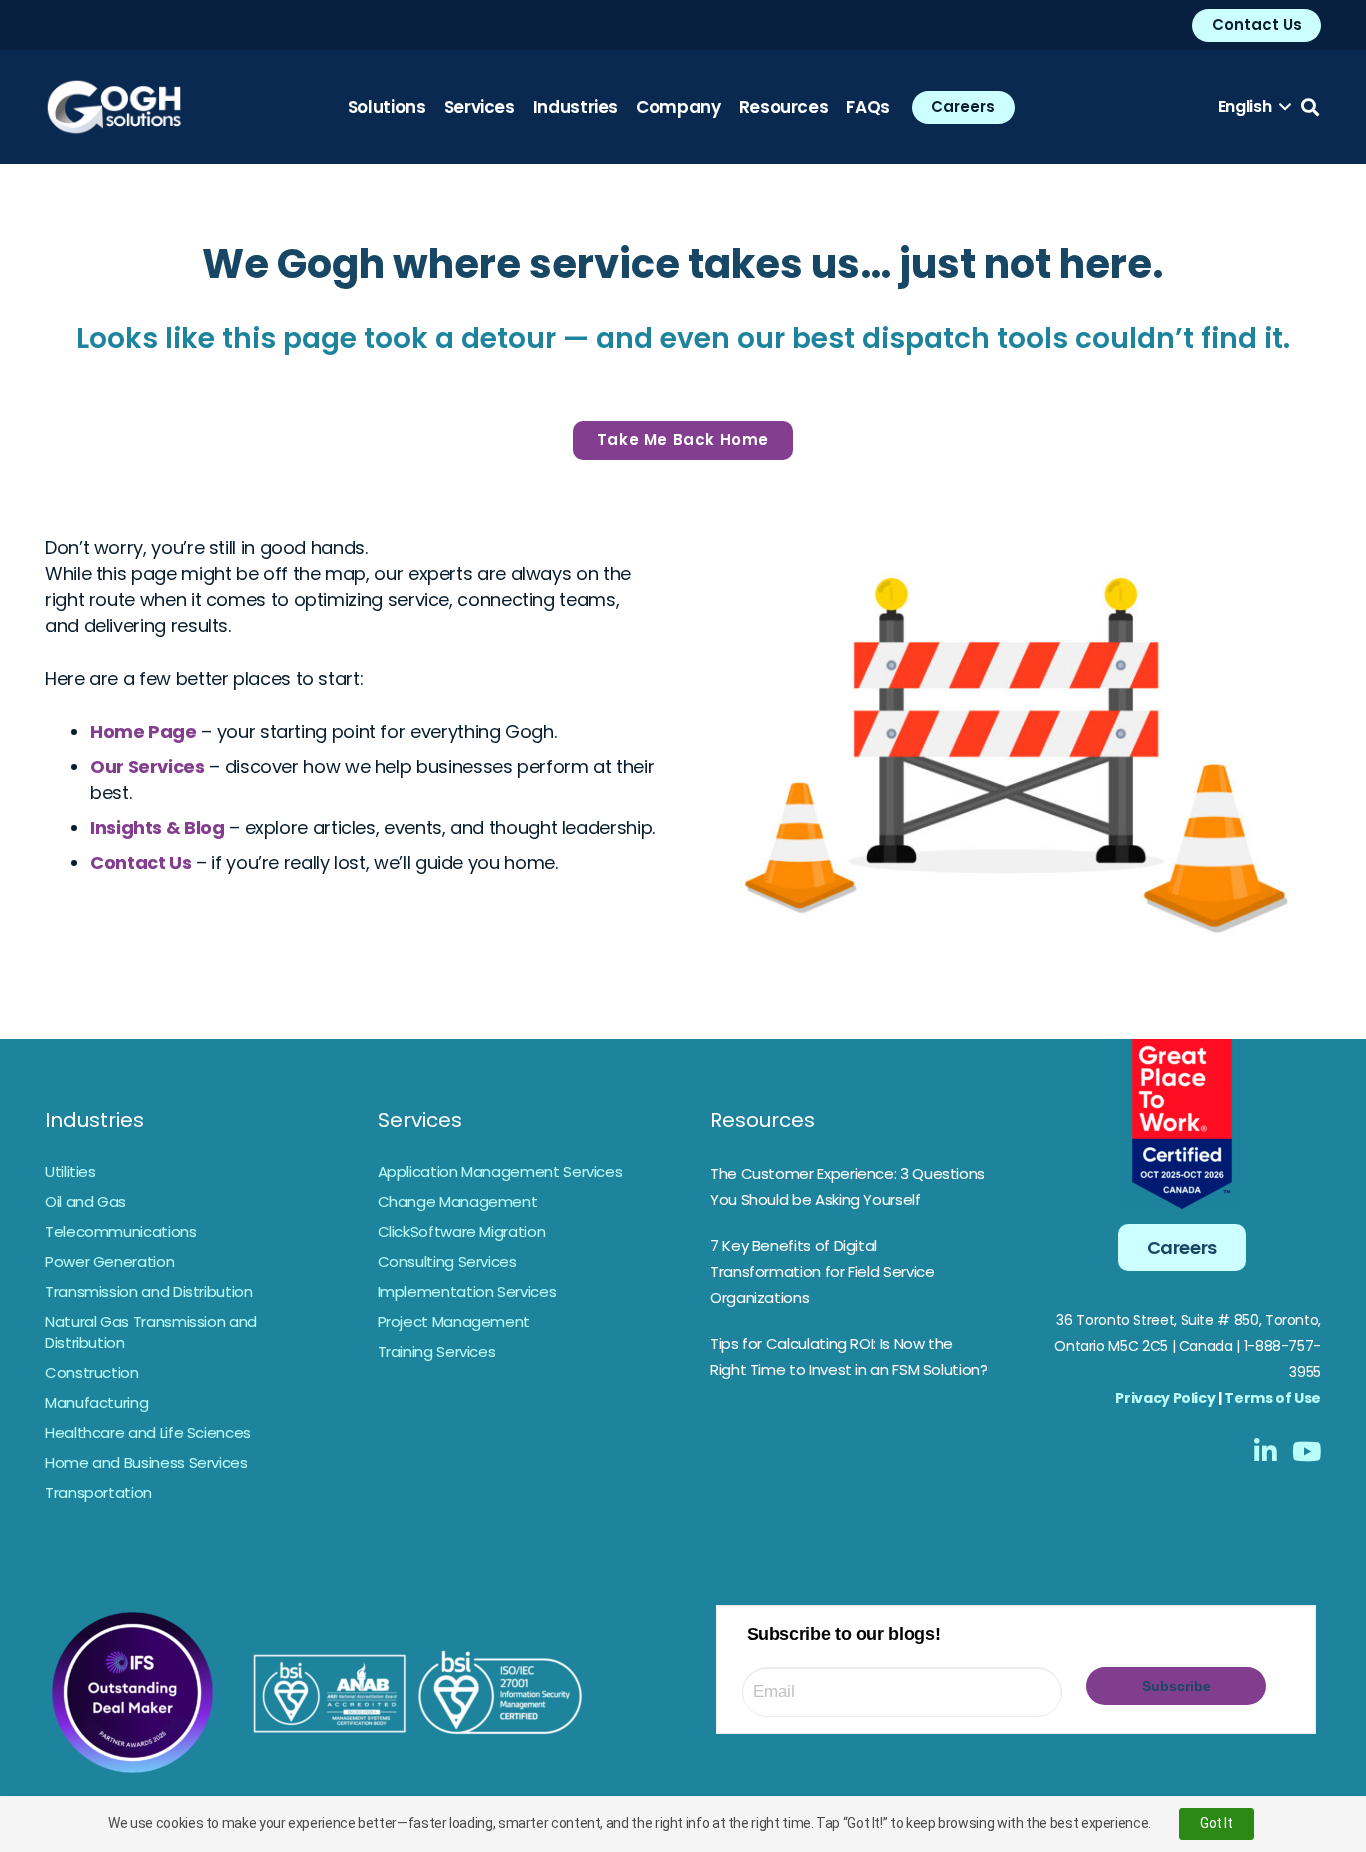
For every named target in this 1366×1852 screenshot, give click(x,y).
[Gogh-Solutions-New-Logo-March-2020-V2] (114, 107)
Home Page (143, 731)
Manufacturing (96, 1402)
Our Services (147, 766)
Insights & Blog (157, 827)
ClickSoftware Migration (462, 1231)
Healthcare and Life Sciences (148, 1432)
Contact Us (140, 862)
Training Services (437, 1351)
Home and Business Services (146, 1462)
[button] (1254, 107)
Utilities (70, 1171)
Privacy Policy (1165, 1398)
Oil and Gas (85, 1201)
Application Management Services (500, 1171)
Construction (92, 1372)
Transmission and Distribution (149, 1291)
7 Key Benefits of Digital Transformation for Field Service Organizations (822, 1271)
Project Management (454, 1321)
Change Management (458, 1201)
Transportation (98, 1492)
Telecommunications (121, 1231)
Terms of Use (1272, 1398)
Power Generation (109, 1261)
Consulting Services (447, 1261)
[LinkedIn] (1265, 1451)
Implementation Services (467, 1291)
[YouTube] (1306, 1451)
